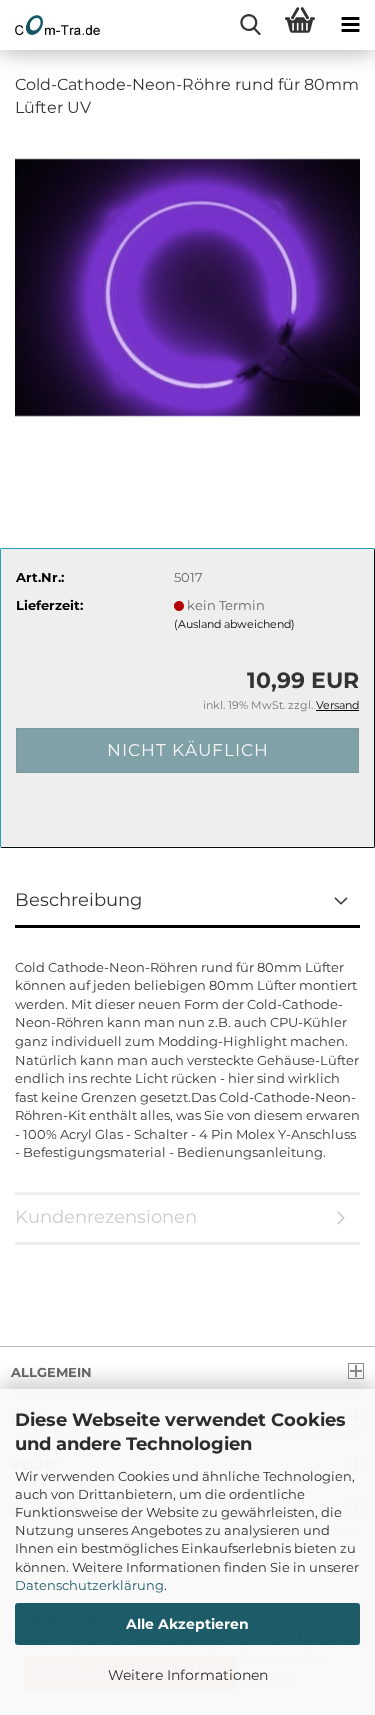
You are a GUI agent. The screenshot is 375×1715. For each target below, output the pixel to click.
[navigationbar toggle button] (350, 25)
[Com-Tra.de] (50, 25)
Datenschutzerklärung (89, 1585)
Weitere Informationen (188, 1675)
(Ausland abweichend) (234, 624)
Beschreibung (78, 900)
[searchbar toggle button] (250, 25)
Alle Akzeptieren (187, 1624)
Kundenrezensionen (106, 1217)
